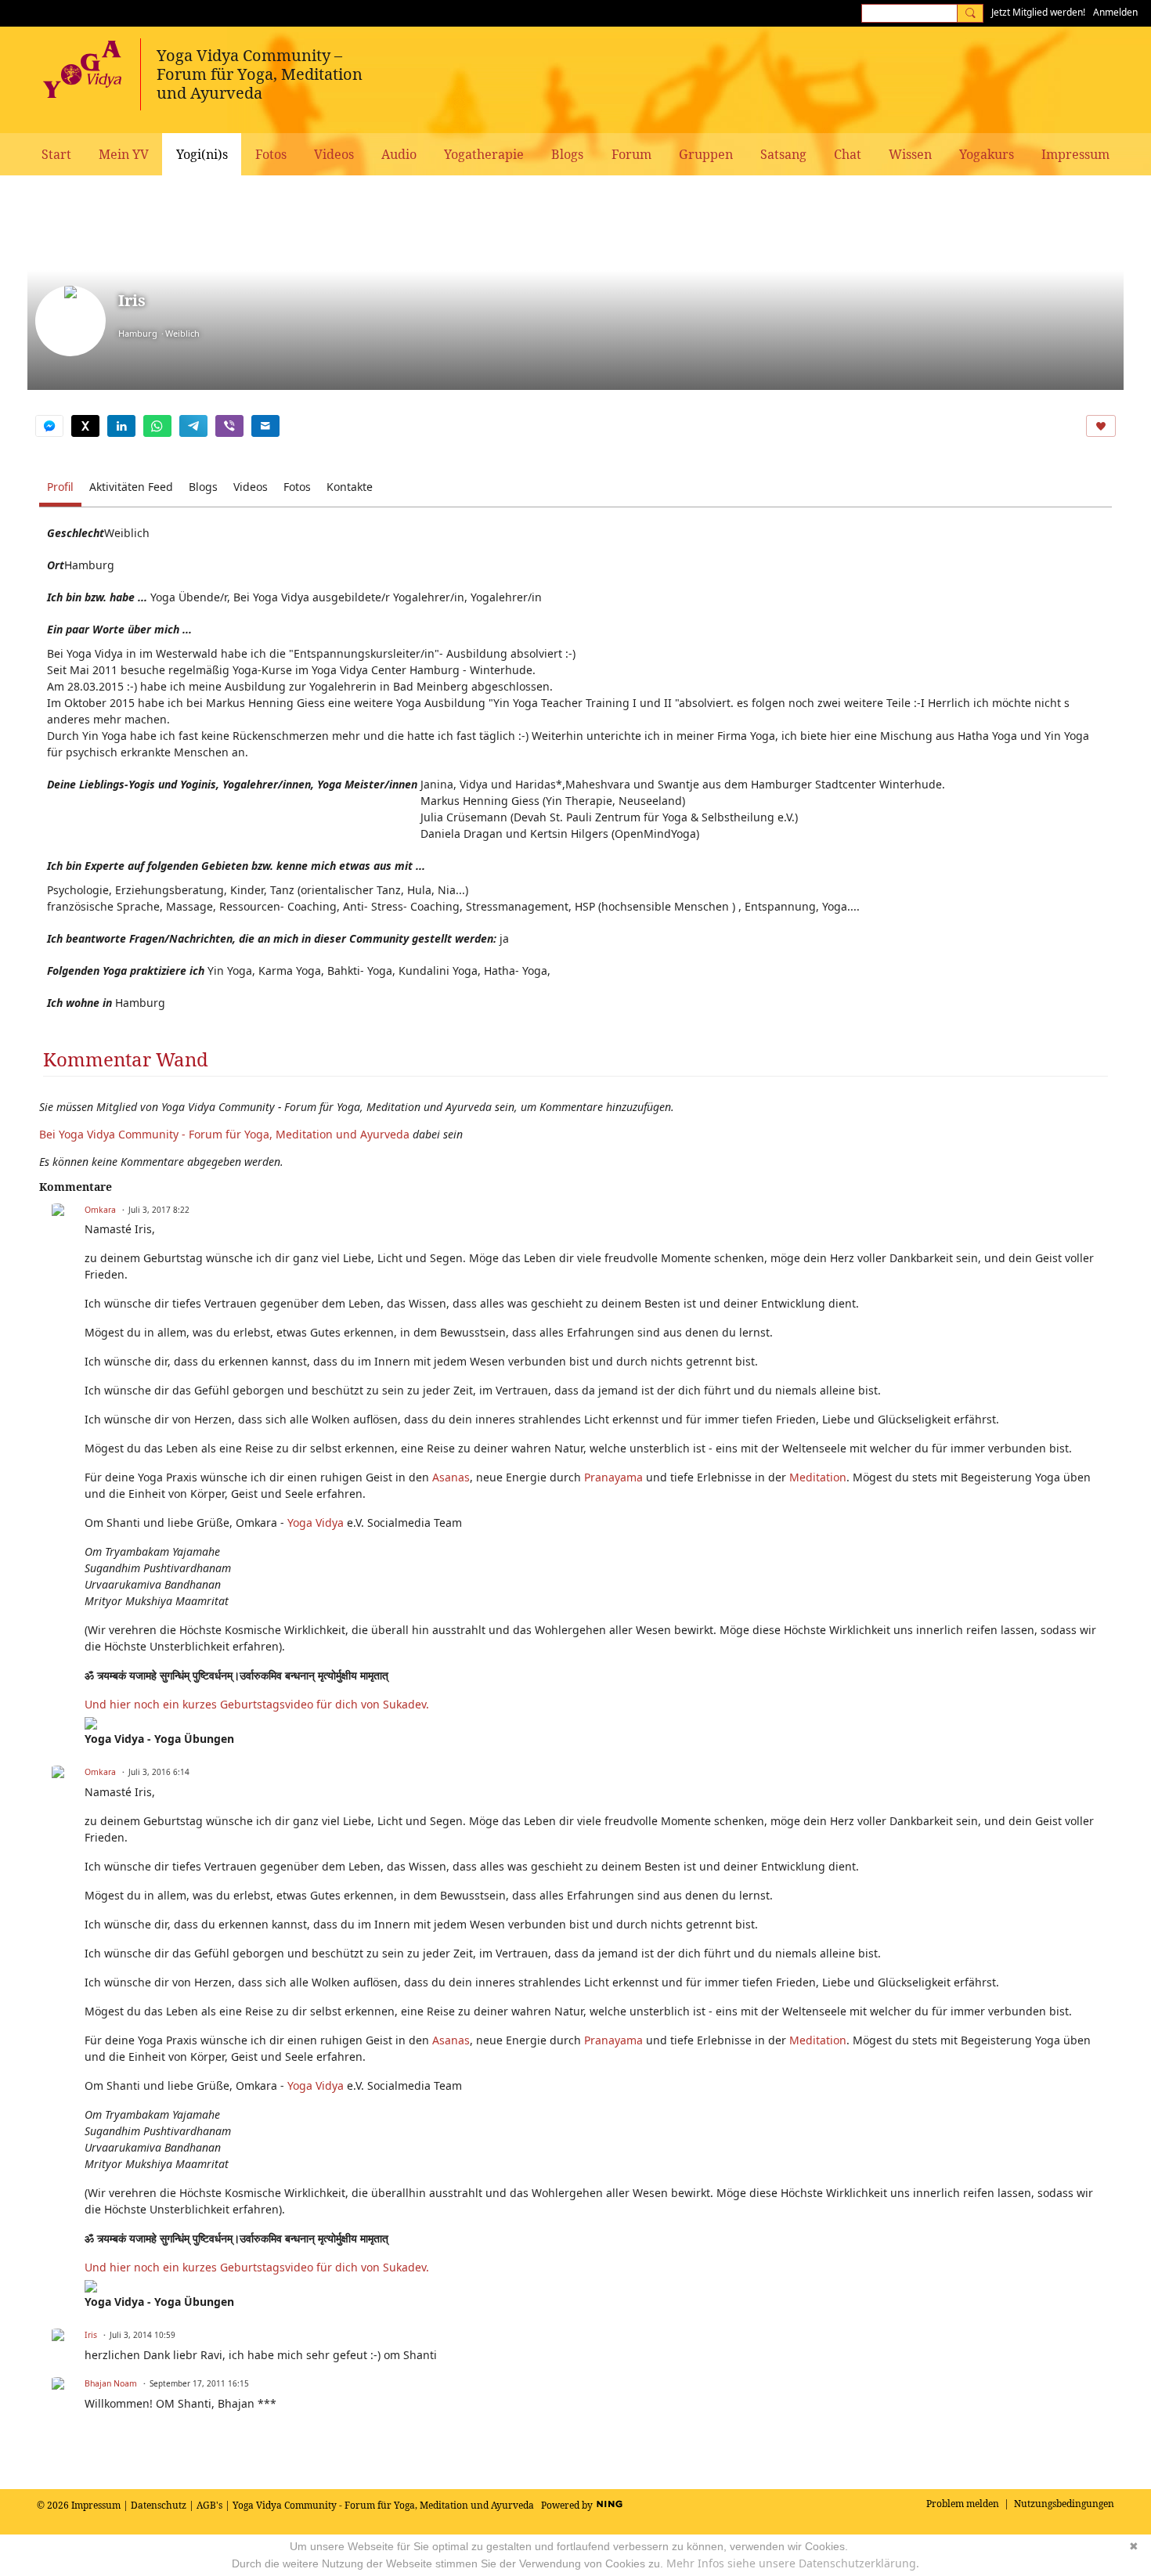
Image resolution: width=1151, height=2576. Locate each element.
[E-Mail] (265, 426)
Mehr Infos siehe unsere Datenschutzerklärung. (793, 2563)
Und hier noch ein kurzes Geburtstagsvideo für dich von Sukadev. (258, 1704)
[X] (85, 426)
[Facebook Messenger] (49, 426)
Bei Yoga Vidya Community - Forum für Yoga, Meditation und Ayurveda (224, 1134)
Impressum (96, 2505)
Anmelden (1115, 12)
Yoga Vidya (316, 1523)
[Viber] (229, 426)
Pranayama (613, 1477)
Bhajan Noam (111, 2383)
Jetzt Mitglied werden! (1038, 12)
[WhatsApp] (157, 426)
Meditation (818, 1477)
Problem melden (963, 2504)
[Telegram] (193, 426)
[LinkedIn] (121, 426)
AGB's (209, 2505)
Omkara (100, 1210)
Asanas (451, 1477)
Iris (91, 2335)
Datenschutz (159, 2505)
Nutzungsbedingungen (1064, 2504)
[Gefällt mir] (1101, 426)
